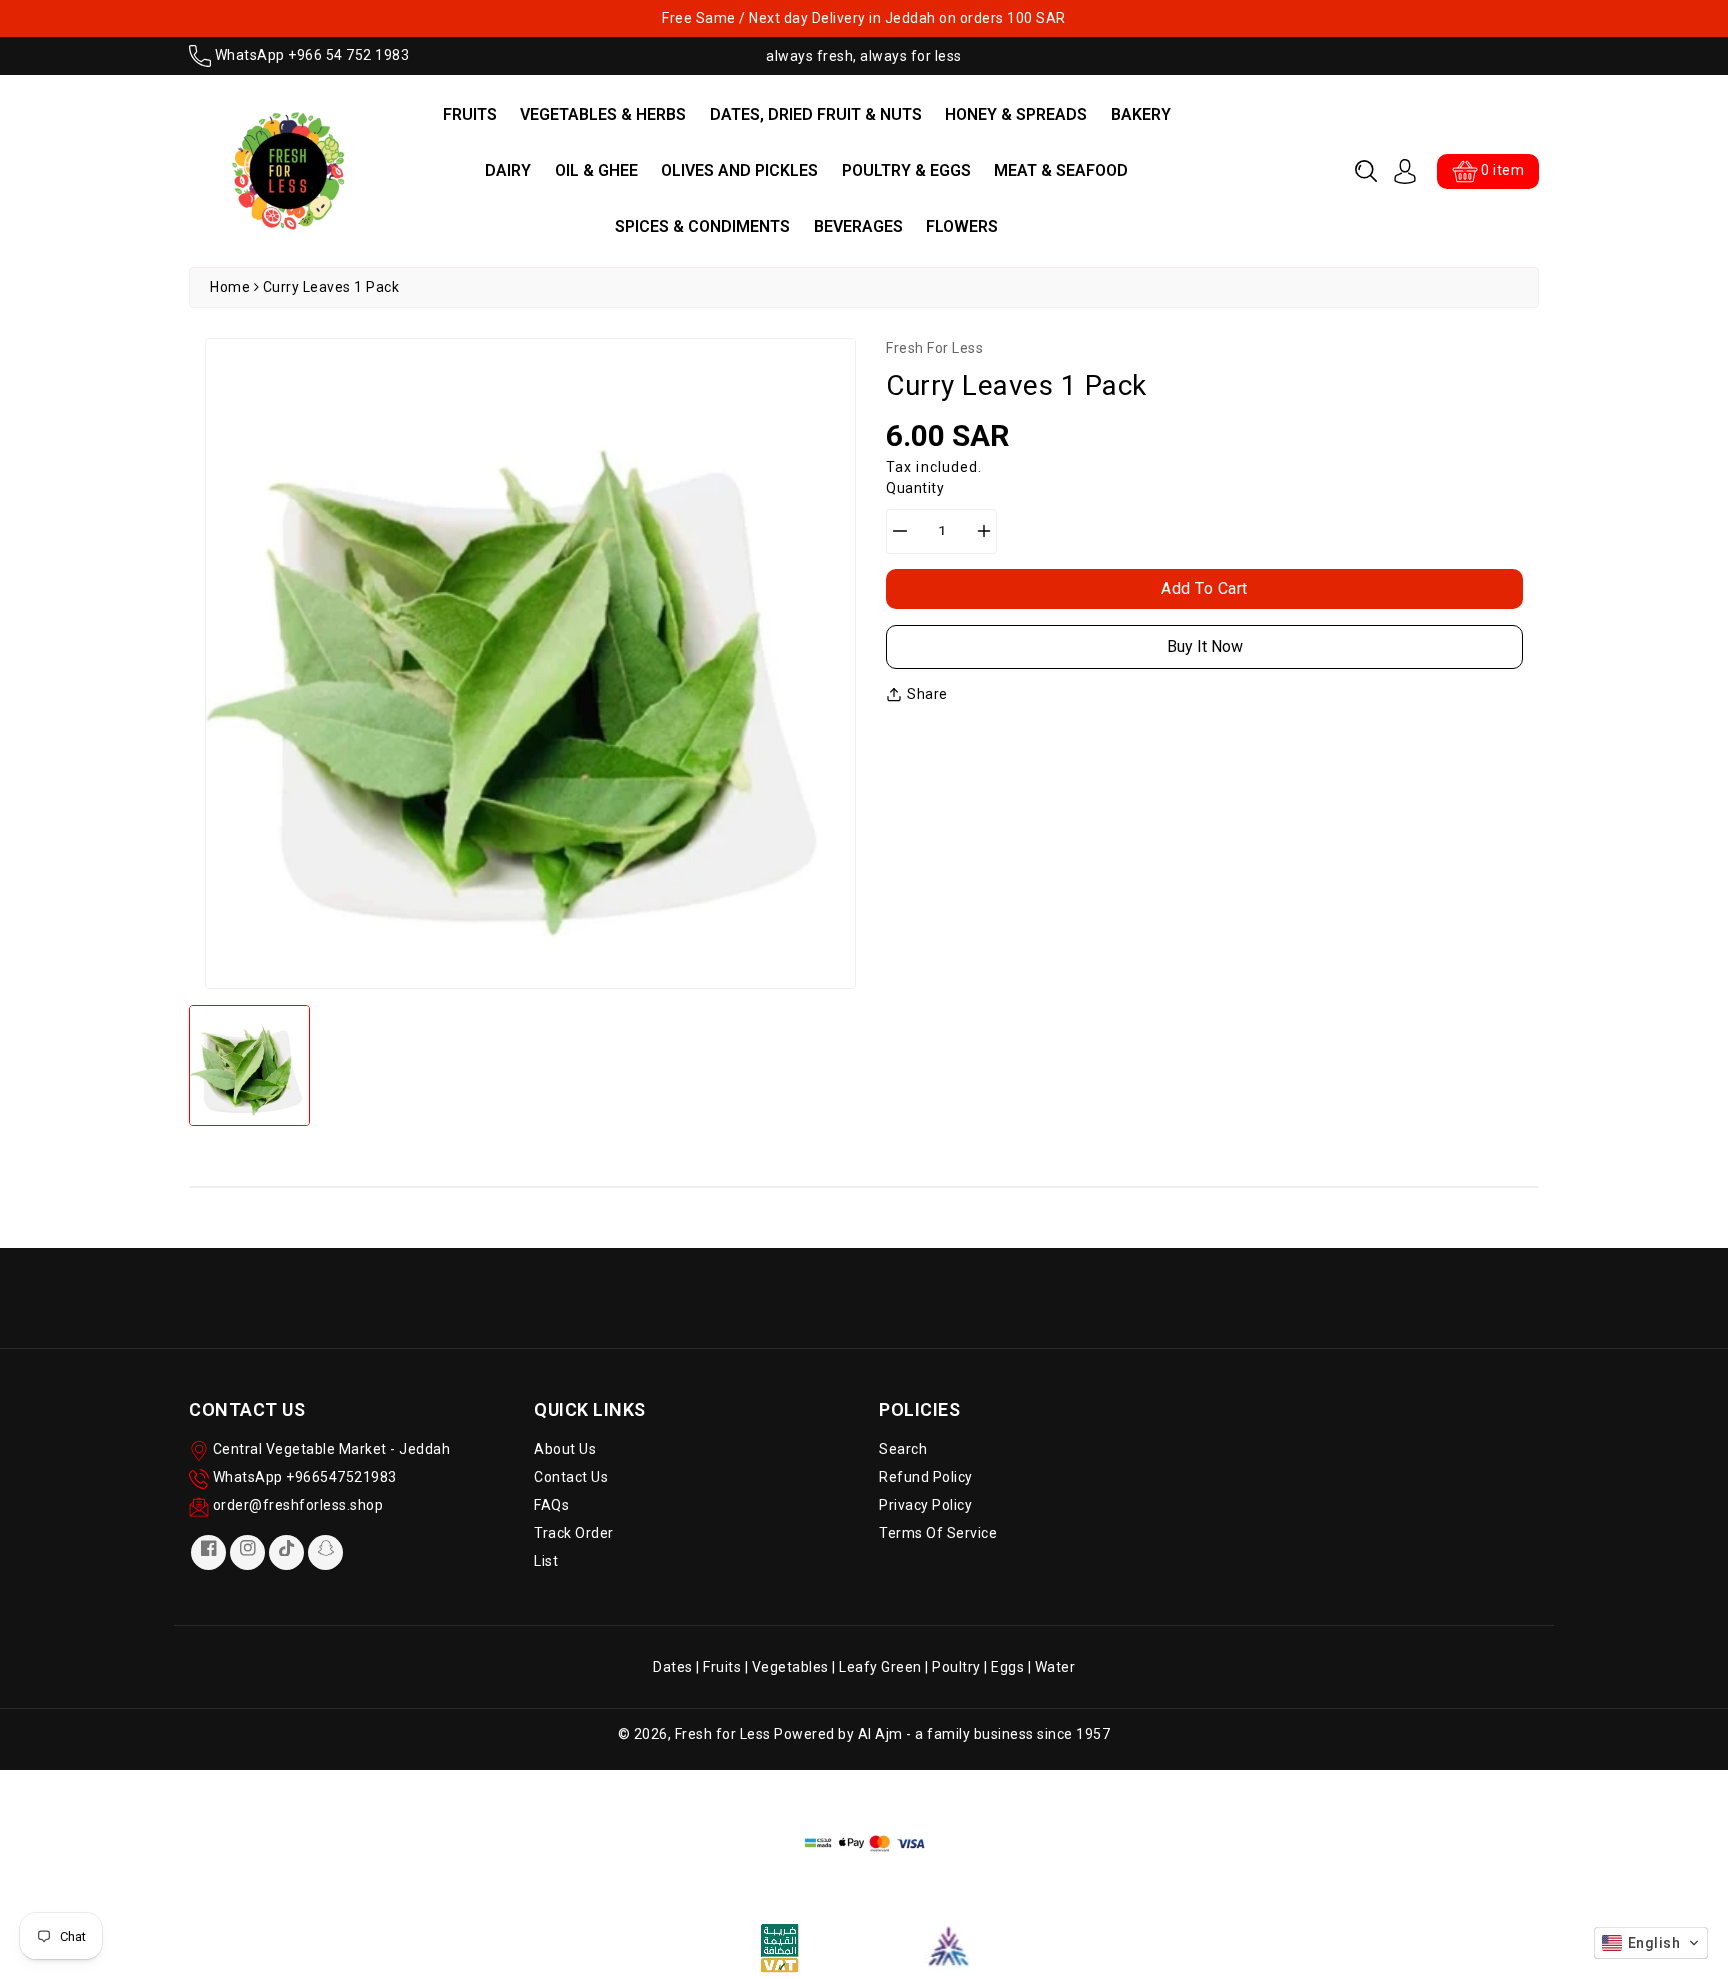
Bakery (1141, 114)
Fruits (470, 114)
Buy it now (1205, 646)
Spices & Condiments (702, 226)
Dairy (508, 170)
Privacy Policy (925, 1505)
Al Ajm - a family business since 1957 (984, 1734)
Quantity (915, 488)
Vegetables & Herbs (603, 114)
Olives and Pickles (739, 170)
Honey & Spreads (1016, 114)
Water (1055, 1667)
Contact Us (571, 1477)
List (546, 1561)
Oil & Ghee (596, 170)
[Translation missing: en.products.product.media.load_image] (249, 1065)
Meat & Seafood (1061, 170)
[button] (1366, 171)
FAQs (551, 1505)
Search (903, 1449)
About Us (565, 1449)
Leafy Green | (885, 1667)
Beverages (858, 226)
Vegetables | (796, 1667)
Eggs (1007, 1667)
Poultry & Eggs (906, 170)
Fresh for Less (723, 1734)
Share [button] (927, 694)
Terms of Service (938, 1533)
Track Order (574, 1533)
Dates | (678, 1667)
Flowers (962, 226)
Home (230, 287)
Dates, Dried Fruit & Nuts (816, 114)
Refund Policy (926, 1477)
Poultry (956, 1667)
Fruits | (727, 1667)
